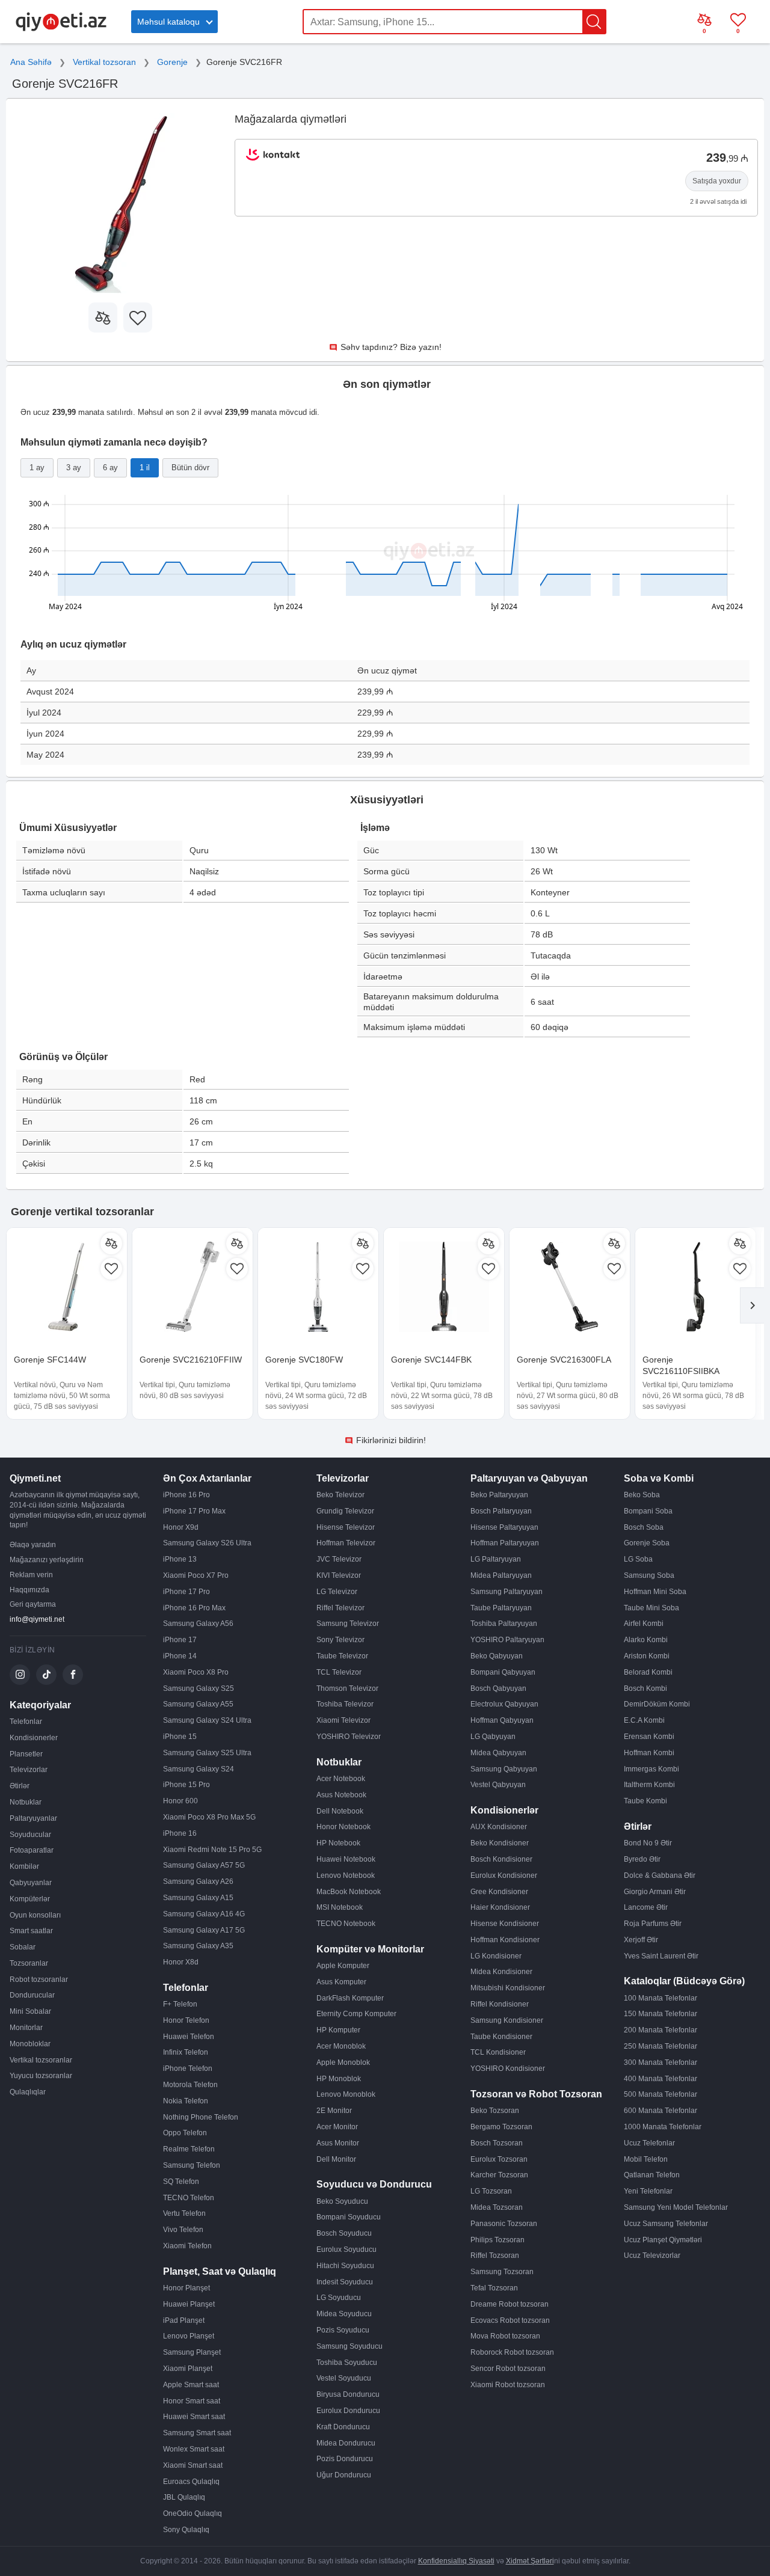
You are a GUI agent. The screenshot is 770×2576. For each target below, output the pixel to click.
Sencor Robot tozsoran (508, 2369)
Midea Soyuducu (344, 2314)
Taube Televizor (342, 1656)
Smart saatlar (31, 1931)
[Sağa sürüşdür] (752, 1305)
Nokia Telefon (186, 2101)
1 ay (37, 468)
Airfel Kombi (644, 1624)
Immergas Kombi (651, 1769)
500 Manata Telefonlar (661, 2094)
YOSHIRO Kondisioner (508, 2068)
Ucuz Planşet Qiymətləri (663, 2240)
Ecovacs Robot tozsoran (510, 2320)
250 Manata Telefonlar (661, 2046)
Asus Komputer (341, 1982)
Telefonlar (26, 1722)
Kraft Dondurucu (343, 2427)
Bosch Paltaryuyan (501, 1511)
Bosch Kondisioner (501, 1859)
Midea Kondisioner (501, 1972)
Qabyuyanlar (31, 1883)
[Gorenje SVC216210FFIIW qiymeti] (192, 1288)
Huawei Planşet (189, 2304)
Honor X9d (181, 1527)
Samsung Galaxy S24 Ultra (207, 1720)
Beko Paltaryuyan (499, 1495)
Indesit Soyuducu (345, 2282)
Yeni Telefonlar (648, 2191)
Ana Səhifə (31, 62)
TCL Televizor (339, 1672)
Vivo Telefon (183, 2230)
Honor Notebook (343, 1827)
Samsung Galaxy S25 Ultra (207, 1753)
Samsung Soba (649, 1575)
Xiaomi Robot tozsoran (508, 2385)
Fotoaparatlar (32, 1850)
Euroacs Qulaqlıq (191, 2482)
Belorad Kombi (648, 1672)
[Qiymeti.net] (61, 29)
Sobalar (23, 1947)
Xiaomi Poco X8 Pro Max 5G (209, 1817)
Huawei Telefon (189, 2037)
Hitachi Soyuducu (345, 2266)
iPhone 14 (180, 1656)
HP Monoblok (339, 2079)
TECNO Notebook (346, 1924)
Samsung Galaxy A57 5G (204, 1865)
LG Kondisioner (496, 1956)
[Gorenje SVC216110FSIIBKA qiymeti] (695, 1288)
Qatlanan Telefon (652, 2175)
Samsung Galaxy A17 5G (204, 1930)
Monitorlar (26, 2028)
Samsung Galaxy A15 (198, 1898)
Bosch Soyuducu (344, 2233)
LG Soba (638, 1559)
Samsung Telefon (192, 2165)
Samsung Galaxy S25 (199, 1688)
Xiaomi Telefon (187, 2246)
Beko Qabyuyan (497, 1656)
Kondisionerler (34, 1738)
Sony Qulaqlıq (186, 2530)
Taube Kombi (645, 1801)
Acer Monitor (337, 2127)
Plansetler (26, 1754)
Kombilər (24, 1866)
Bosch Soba (644, 1527)
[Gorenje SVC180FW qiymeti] (318, 1288)
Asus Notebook (341, 1795)
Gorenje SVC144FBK (431, 1360)
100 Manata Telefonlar (661, 1998)
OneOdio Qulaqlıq (192, 2513)
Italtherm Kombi (649, 1785)
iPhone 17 (180, 1640)
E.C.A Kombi (644, 1720)
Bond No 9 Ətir (648, 1843)
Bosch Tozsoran (497, 2143)
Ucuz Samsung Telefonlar (666, 2224)
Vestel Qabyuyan (498, 1785)
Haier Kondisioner (500, 1907)
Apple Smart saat (191, 2385)
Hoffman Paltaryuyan (505, 1543)
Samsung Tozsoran (502, 2272)
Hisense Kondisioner (505, 1924)
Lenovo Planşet (189, 2336)
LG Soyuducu (339, 2298)
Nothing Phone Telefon (201, 2117)
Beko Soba (642, 1495)
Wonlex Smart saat (194, 2449)
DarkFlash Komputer (350, 1998)
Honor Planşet (186, 2288)
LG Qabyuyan (493, 1737)
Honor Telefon (186, 2020)
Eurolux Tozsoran (499, 2159)
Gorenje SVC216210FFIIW (191, 1360)
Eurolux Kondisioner (504, 1875)
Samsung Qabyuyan (504, 1769)
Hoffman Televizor (346, 1543)
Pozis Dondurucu (345, 2459)
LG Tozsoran (491, 2191)
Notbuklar (26, 1802)
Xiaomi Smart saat (193, 2465)
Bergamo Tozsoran (501, 2127)
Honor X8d (181, 1962)
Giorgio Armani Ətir (655, 1892)
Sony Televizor (340, 1640)
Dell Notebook (340, 1811)
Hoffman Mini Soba (655, 1592)
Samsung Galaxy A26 (198, 1881)
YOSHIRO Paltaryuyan (507, 1640)
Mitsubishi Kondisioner (508, 1988)
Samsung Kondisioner (507, 2020)
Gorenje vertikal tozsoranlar (82, 1212)
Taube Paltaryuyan (501, 1608)
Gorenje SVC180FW (304, 1360)
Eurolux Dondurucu (348, 2411)
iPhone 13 (180, 1559)
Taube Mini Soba (651, 1608)
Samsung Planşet (192, 2352)
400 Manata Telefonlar (661, 2079)
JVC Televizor (339, 1559)
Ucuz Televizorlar (652, 2256)
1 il (145, 468)
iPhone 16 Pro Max (194, 1608)
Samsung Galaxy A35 (198, 1946)
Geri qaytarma (33, 1604)
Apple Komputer (343, 1966)
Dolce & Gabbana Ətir (660, 1875)
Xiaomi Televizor (343, 1720)
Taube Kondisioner (501, 2037)
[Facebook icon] (73, 1675)
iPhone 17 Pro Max (194, 1511)
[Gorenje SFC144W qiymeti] (67, 1288)
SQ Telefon (181, 2182)
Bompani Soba (648, 1511)
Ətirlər (20, 1786)
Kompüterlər (30, 1899)
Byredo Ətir (642, 1859)
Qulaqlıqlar (28, 2092)
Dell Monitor (336, 2159)
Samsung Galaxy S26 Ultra (207, 1543)
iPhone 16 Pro (186, 1495)
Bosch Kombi (645, 1688)
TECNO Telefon (189, 2198)
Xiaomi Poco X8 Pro (196, 1672)
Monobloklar (30, 2044)
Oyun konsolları (35, 1915)
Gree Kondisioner (499, 1892)
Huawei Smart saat (194, 2417)
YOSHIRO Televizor (349, 1737)
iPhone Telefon (188, 2068)
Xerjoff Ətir (641, 1940)
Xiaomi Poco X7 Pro (196, 1575)
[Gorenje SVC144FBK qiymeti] (444, 1288)
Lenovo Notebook (346, 1875)
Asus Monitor (338, 2143)
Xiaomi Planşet (188, 2369)
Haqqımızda (29, 1590)
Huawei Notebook (346, 1859)
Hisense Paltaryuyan (504, 1527)
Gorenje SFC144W (50, 1360)
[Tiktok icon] (46, 1675)
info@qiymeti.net (37, 1619)
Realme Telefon (189, 2149)
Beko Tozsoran (495, 2111)
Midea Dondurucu (346, 2443)
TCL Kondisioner (498, 2052)
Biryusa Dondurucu (348, 2394)
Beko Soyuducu (342, 2201)
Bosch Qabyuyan (498, 1688)
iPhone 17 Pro (186, 1592)
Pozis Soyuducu (343, 2330)
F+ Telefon (180, 2004)
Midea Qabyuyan (498, 1753)
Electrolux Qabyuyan (504, 1704)
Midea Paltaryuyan (501, 1575)
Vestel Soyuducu (344, 2378)
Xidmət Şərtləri (530, 2561)
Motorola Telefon (190, 2085)
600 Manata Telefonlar (661, 2111)
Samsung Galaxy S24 (199, 1769)
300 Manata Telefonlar (661, 2062)
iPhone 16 (180, 1833)
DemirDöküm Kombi (657, 1704)
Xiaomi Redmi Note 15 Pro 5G (212, 1850)
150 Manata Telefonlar (661, 2014)
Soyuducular (30, 1835)
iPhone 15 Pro (186, 1785)
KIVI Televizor (339, 1575)
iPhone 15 (180, 1737)
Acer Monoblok (341, 2046)
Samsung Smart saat (197, 2433)
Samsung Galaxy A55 (198, 1704)
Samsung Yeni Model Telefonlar (676, 2207)
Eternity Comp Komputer (356, 2014)
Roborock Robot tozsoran (512, 2352)
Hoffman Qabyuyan (502, 1720)
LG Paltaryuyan (496, 1559)
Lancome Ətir (646, 1907)
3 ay (74, 468)
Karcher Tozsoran (499, 2175)
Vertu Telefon (184, 2213)
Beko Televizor (340, 1495)
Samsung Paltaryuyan (507, 1592)
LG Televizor (337, 1592)
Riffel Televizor (340, 1608)
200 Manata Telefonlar (661, 2030)
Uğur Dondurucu (344, 2475)
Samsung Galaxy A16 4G (204, 1914)
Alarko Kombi (646, 1640)
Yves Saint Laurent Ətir (661, 1956)
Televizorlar (29, 1770)
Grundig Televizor (345, 1511)
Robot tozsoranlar (39, 1980)
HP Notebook (338, 1843)
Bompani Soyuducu (349, 2217)
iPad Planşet (184, 2320)
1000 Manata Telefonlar (663, 2127)
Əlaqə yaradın (33, 1545)
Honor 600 (180, 1801)
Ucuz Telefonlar (649, 2143)
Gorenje (172, 62)
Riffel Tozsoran (495, 2256)
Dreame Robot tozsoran (510, 2304)
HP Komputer (338, 2030)
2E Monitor (334, 2111)
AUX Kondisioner (499, 1827)
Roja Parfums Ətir (653, 1924)
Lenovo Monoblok (346, 2094)
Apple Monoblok (343, 2062)
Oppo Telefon (185, 2133)
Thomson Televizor (347, 1688)
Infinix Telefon (186, 2052)
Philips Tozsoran (497, 2240)
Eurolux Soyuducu (346, 2249)
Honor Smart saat (192, 2401)
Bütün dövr (190, 468)
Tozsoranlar (29, 1963)
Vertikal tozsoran (104, 62)
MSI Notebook (340, 1907)
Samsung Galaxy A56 (198, 1624)
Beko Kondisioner (500, 1843)
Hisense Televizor (346, 1527)
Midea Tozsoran (497, 2207)
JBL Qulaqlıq (184, 2497)
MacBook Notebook (349, 1892)
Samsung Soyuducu (350, 2346)
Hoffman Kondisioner (505, 1940)
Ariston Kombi (647, 1656)
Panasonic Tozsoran (504, 2224)
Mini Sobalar (30, 2011)
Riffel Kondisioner (500, 2004)
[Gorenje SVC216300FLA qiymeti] (570, 1288)
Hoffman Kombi (649, 1753)
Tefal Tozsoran (494, 2288)
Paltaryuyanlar (33, 1818)
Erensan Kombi (649, 1737)
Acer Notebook (341, 1779)
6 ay (110, 468)
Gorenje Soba (647, 1543)
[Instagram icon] (20, 1675)
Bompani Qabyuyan (503, 1672)
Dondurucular (32, 1995)
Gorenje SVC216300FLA (564, 1360)
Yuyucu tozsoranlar (41, 2076)
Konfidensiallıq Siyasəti (456, 2561)
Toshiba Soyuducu (347, 2363)
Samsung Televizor (348, 1624)
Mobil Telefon (646, 2159)
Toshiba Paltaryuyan (504, 1624)
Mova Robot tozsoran (505, 2336)
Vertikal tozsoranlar (41, 2060)
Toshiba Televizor (345, 1704)
